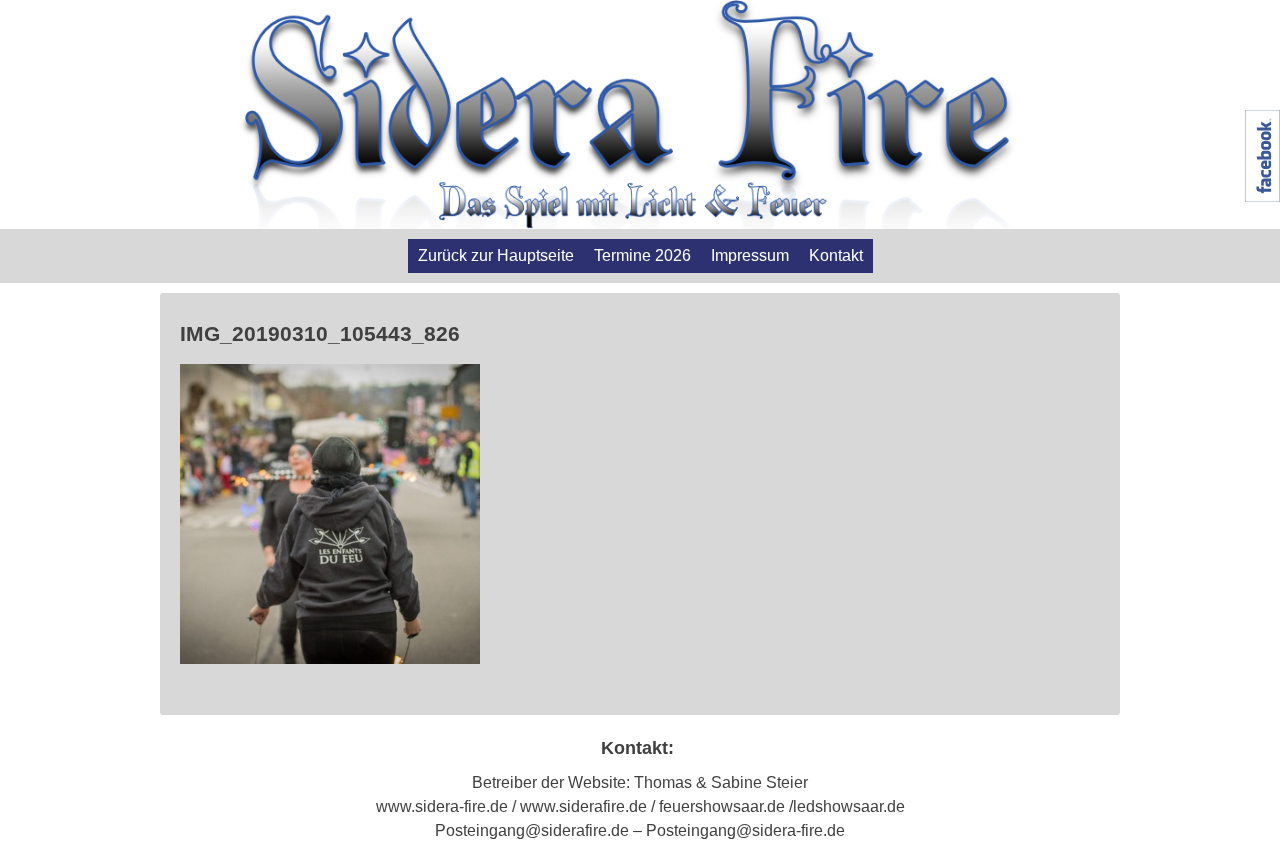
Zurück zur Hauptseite (496, 255)
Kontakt (836, 255)
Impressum (750, 255)
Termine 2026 (642, 255)
